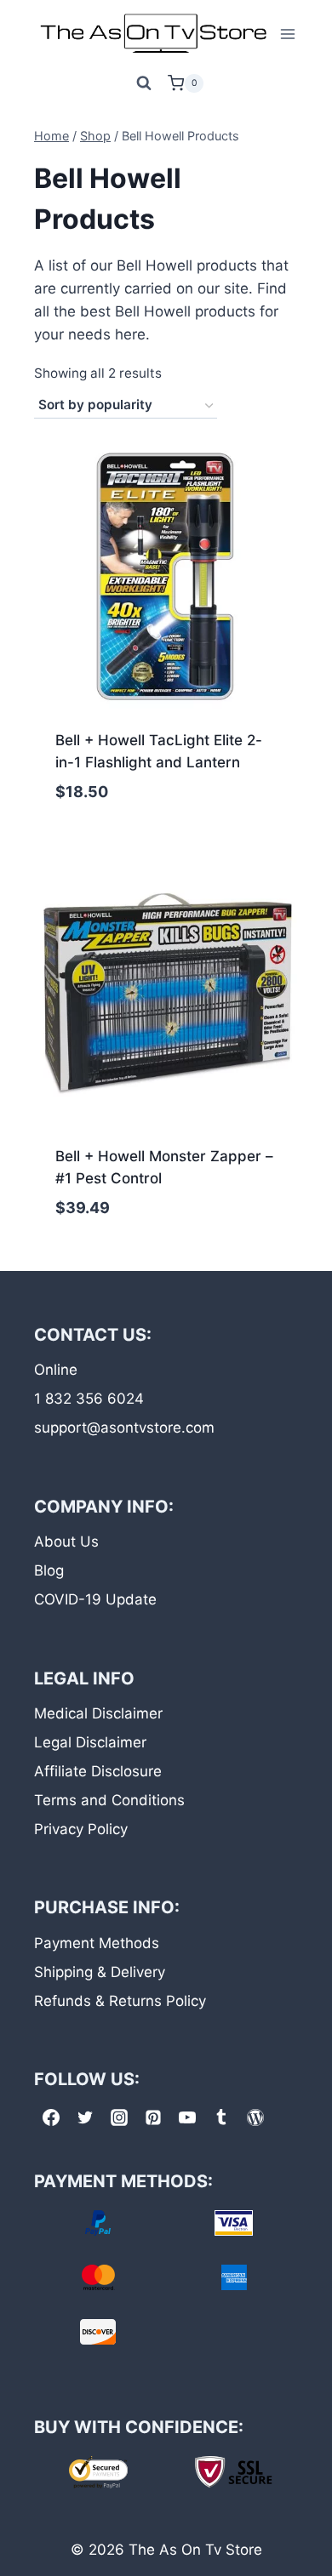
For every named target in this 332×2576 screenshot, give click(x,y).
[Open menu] (288, 34)
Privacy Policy (81, 1829)
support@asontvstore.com (124, 1428)
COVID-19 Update (95, 1599)
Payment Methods (97, 1943)
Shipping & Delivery (100, 1972)
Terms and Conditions (109, 1800)
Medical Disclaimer (98, 1713)
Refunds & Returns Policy (120, 2001)
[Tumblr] (221, 2117)
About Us (66, 1542)
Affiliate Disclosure (98, 1771)
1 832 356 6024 (89, 1399)
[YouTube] (187, 2117)
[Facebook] (51, 2117)
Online (56, 1370)
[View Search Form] (144, 83)
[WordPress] (255, 2117)
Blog (49, 1570)
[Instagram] (119, 2117)
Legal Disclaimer (90, 1742)
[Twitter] (85, 2117)
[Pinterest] (153, 2117)
